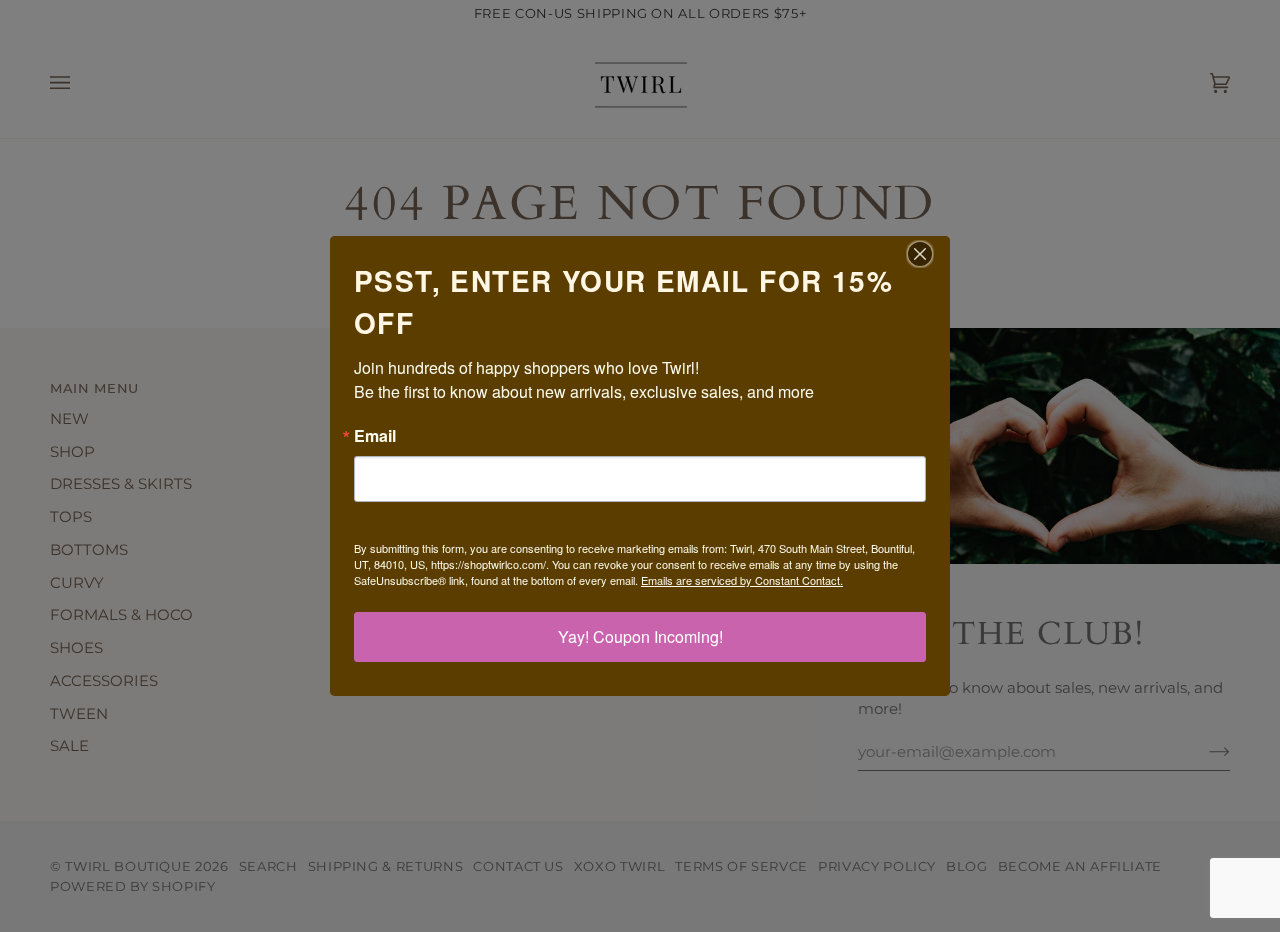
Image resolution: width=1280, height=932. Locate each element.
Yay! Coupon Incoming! (640, 636)
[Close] (932, 254)
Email (375, 436)
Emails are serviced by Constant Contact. (742, 580)
